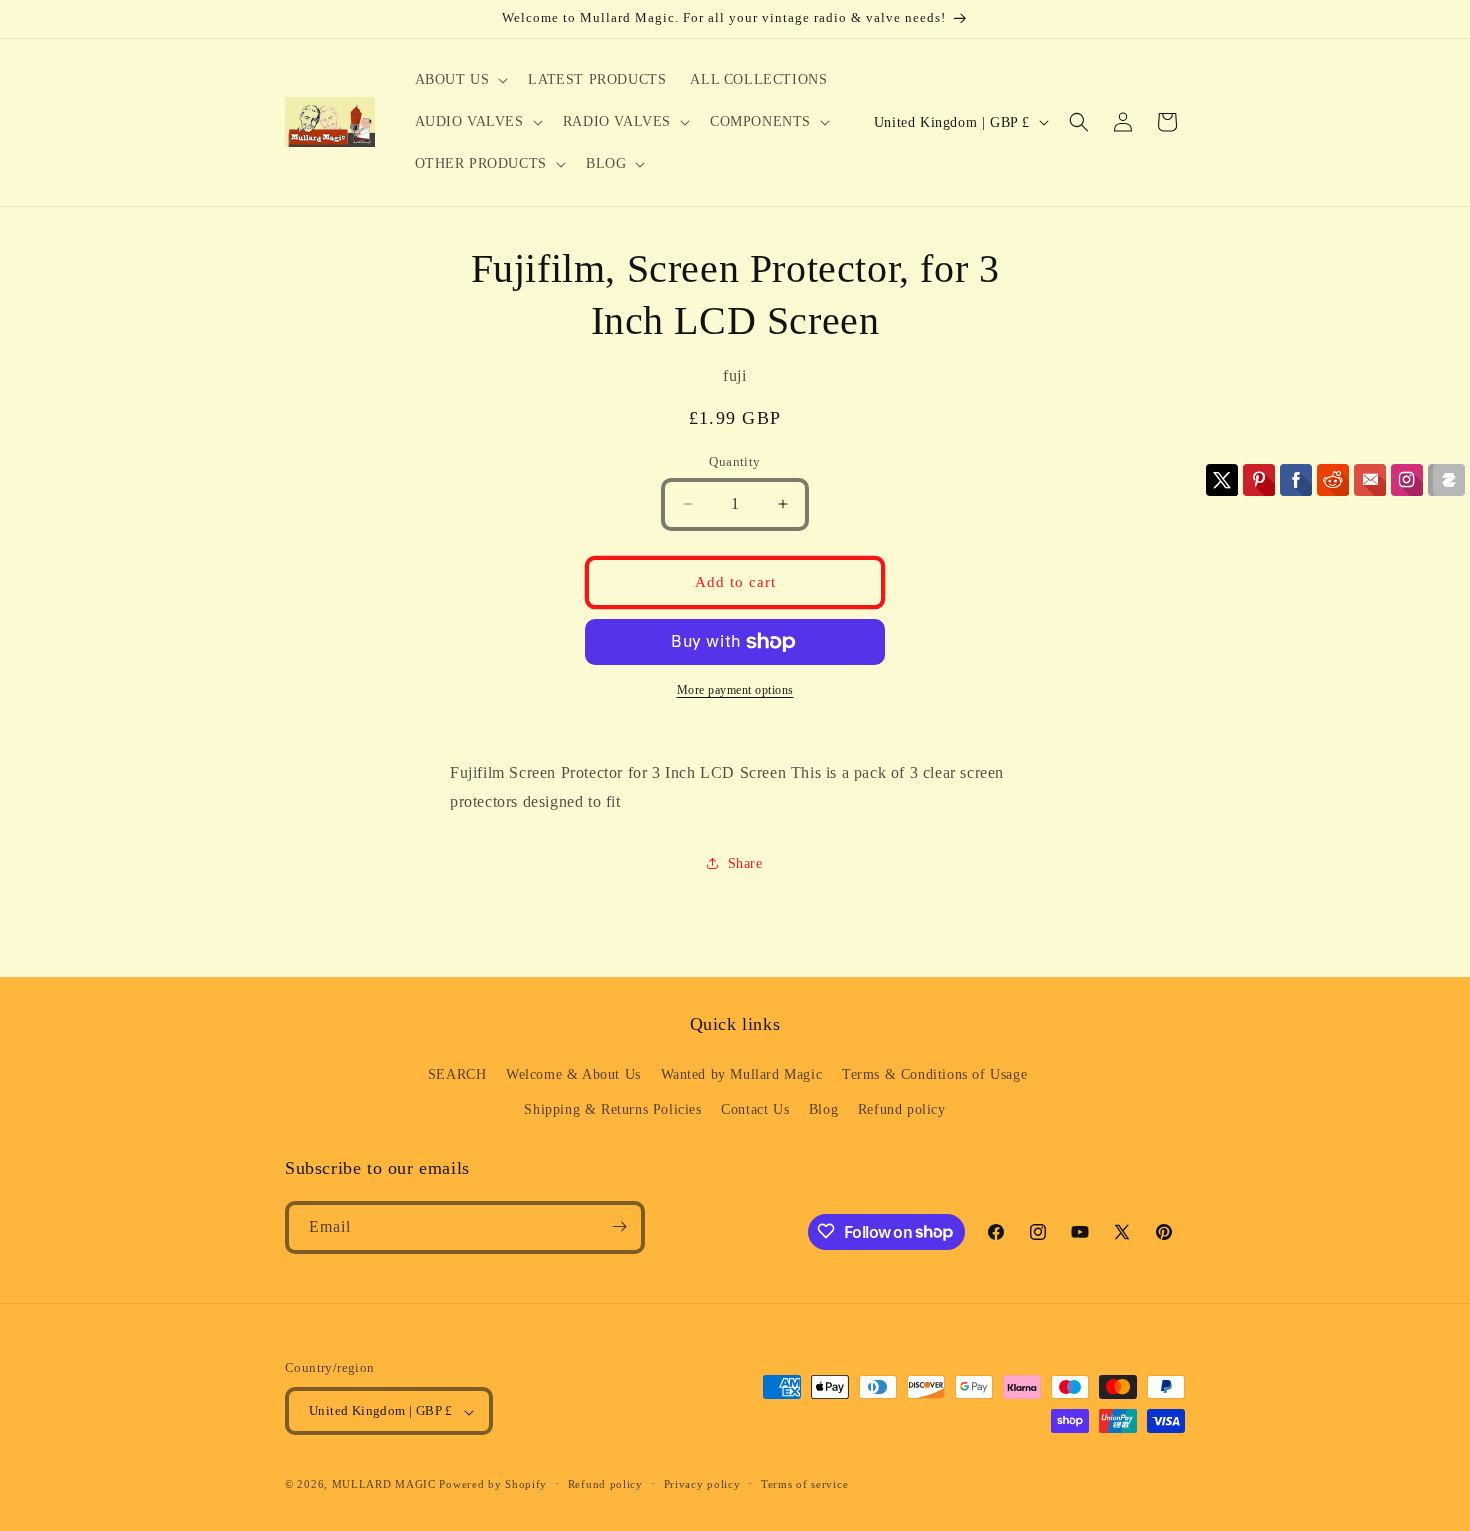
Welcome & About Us (573, 1073)
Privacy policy (702, 1484)
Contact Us (755, 1109)
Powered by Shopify (493, 1485)
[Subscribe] (619, 1226)
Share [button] (745, 863)
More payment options (735, 690)
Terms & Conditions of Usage (934, 1073)
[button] (460, 80)
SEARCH (457, 1073)
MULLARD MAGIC (384, 1485)
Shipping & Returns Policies (612, 1109)
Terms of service (804, 1484)
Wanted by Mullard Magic (742, 1073)
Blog (823, 1109)
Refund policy (902, 1109)
